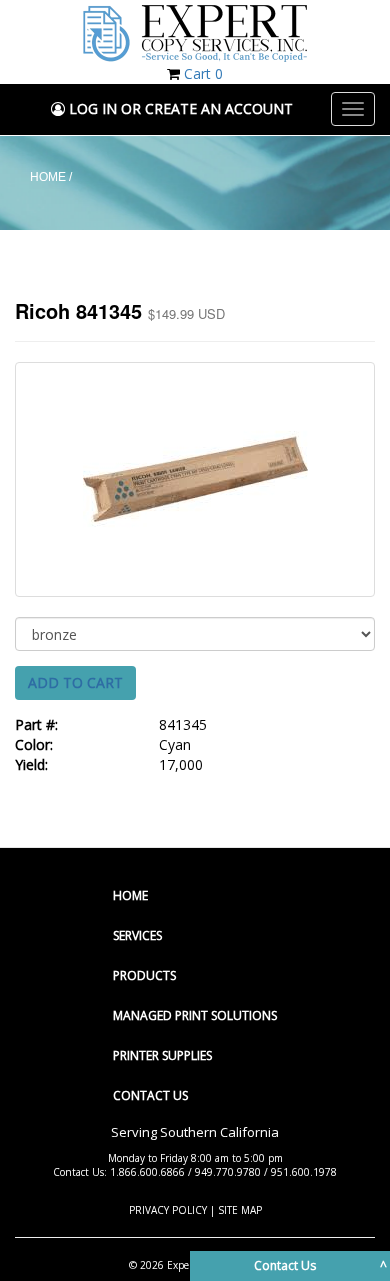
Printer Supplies (162, 1055)
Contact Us (150, 1095)
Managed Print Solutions (195, 1015)
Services (137, 935)
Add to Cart (75, 682)
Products (144, 975)
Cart (203, 73)
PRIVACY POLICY (168, 1210)
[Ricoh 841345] (195, 479)
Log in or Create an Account (179, 108)
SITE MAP (240, 1210)
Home (130, 895)
